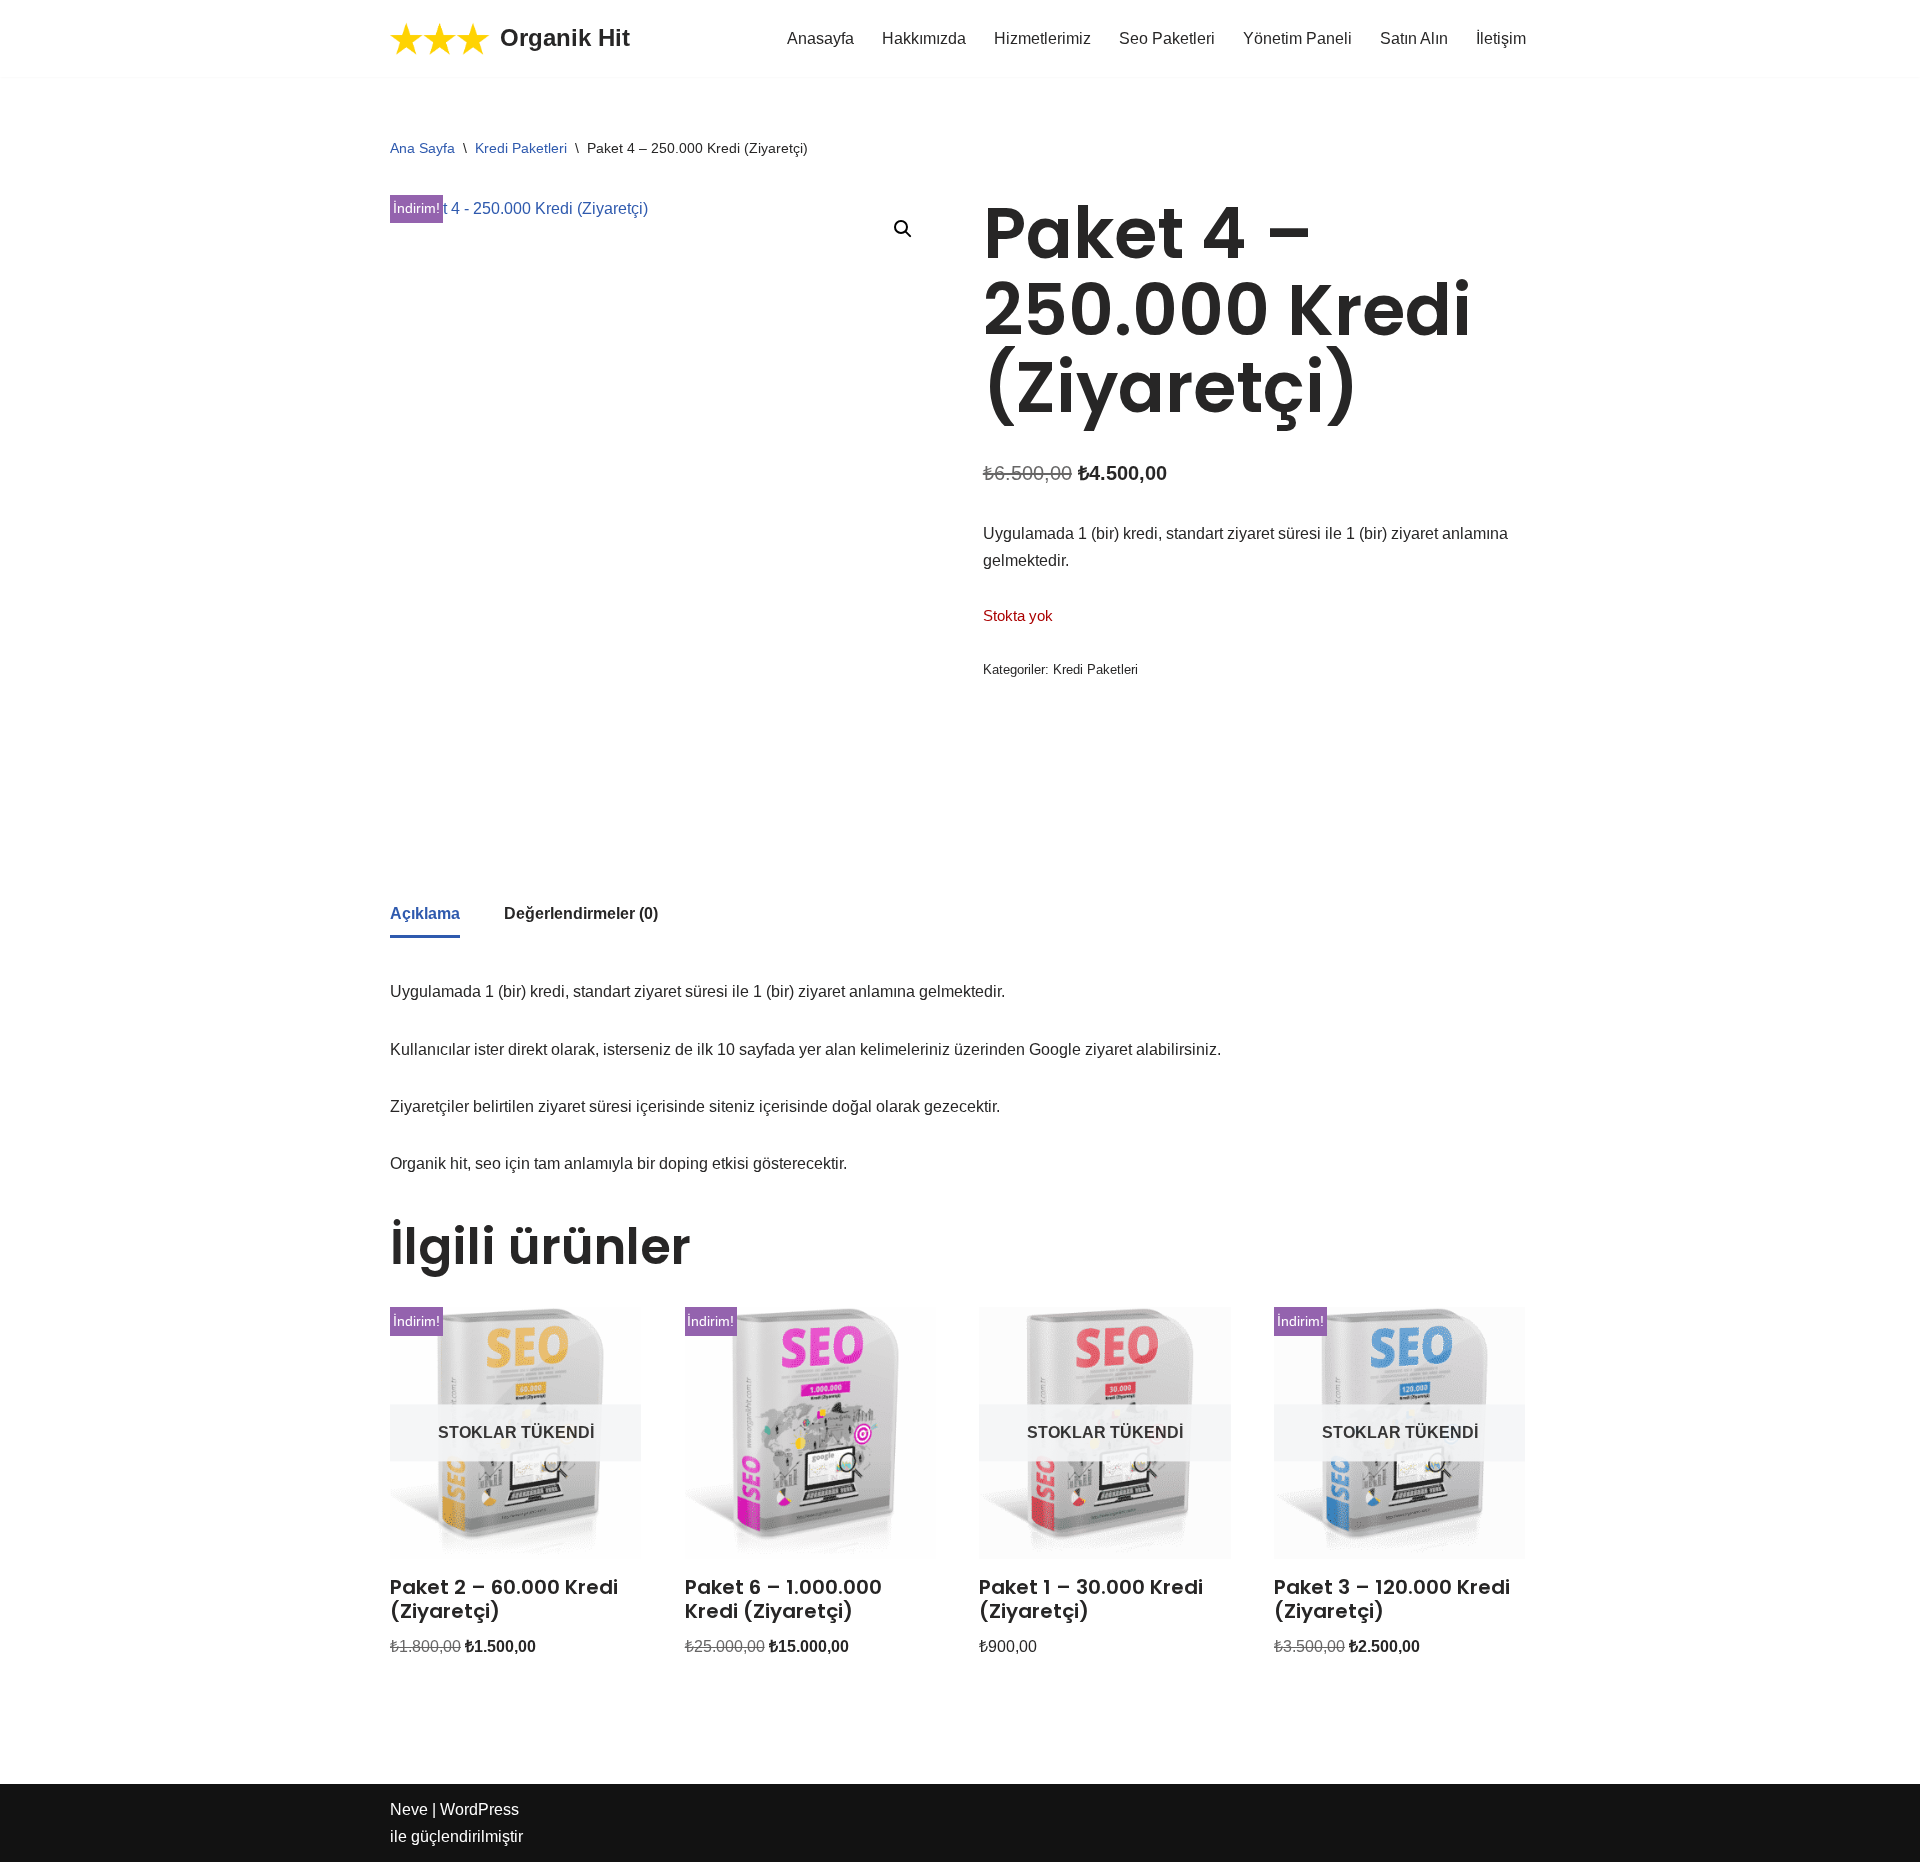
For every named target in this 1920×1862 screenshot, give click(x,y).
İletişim (1501, 38)
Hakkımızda (924, 38)
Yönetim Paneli (1297, 38)
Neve (409, 1809)
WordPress (479, 1809)
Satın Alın (1414, 38)
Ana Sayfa (422, 148)
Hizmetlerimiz (1042, 38)
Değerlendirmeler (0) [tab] (581, 913)
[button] (903, 229)
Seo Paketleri (1167, 38)
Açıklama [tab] (425, 913)
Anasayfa (820, 38)
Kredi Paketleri (521, 148)
